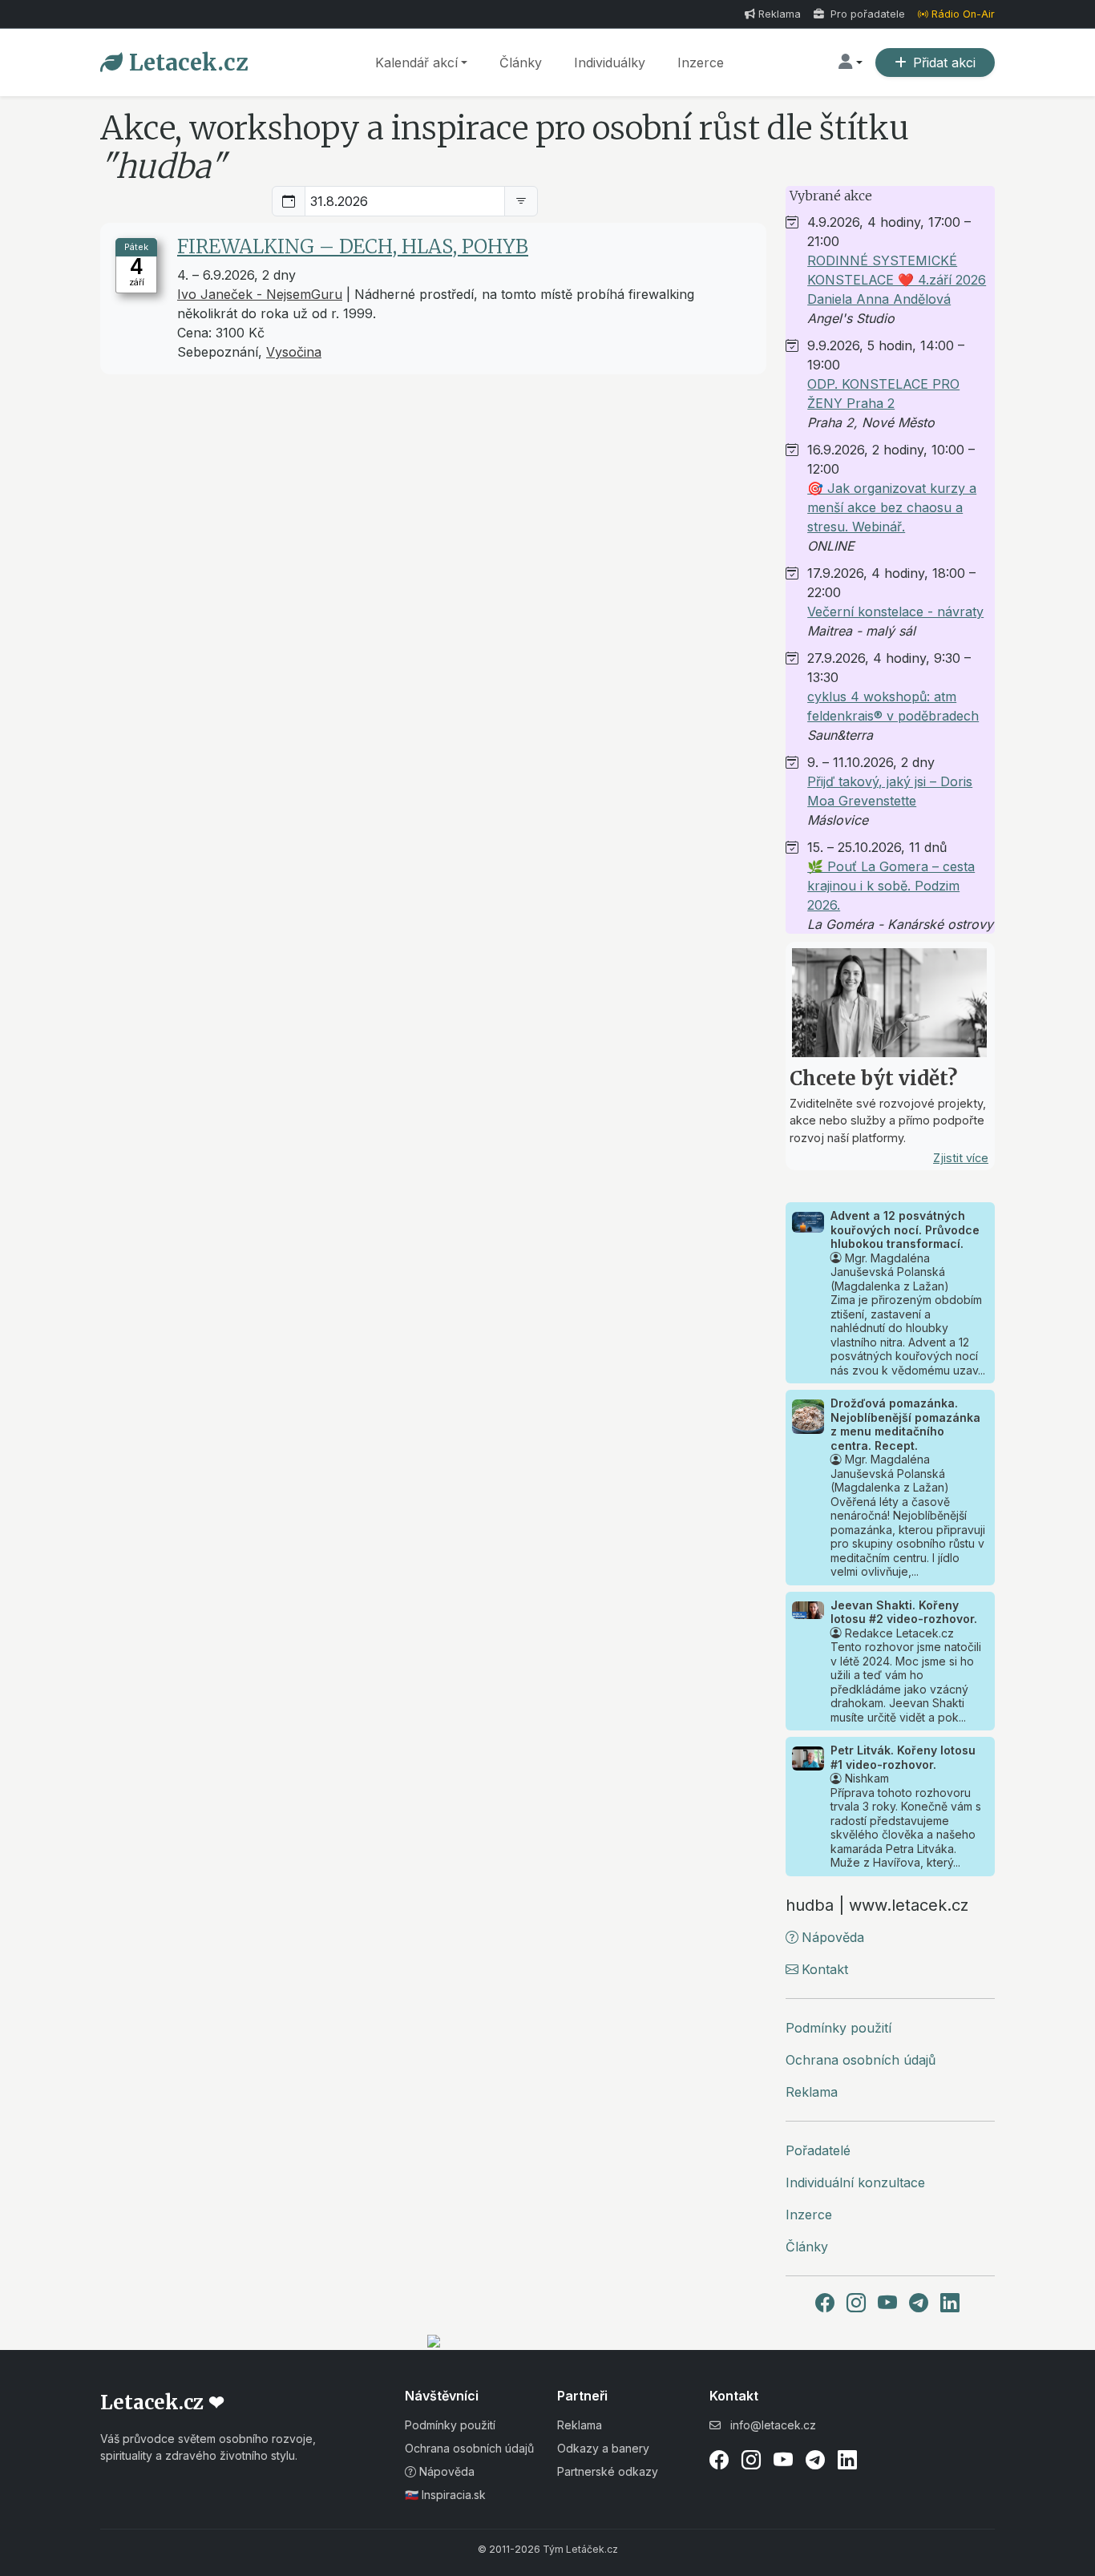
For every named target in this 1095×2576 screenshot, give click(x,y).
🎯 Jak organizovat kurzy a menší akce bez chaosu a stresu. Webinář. (892, 507)
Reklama (780, 14)
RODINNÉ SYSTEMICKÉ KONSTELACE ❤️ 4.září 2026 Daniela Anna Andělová (897, 280)
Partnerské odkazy (608, 2471)
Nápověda (833, 1937)
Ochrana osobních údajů (861, 2060)
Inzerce (701, 63)
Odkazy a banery (603, 2448)
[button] (851, 63)
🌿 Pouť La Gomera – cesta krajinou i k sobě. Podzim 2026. (891, 886)
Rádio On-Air (963, 14)
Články (521, 63)
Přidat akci (944, 63)
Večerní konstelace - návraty (895, 612)
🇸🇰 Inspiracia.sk (445, 2495)
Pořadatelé (818, 2150)
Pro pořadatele (866, 14)
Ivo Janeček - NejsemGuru (260, 294)
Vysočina (294, 352)
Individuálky (610, 63)
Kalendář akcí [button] (416, 63)
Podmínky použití (838, 2028)
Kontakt (825, 1969)
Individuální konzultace (855, 2182)
